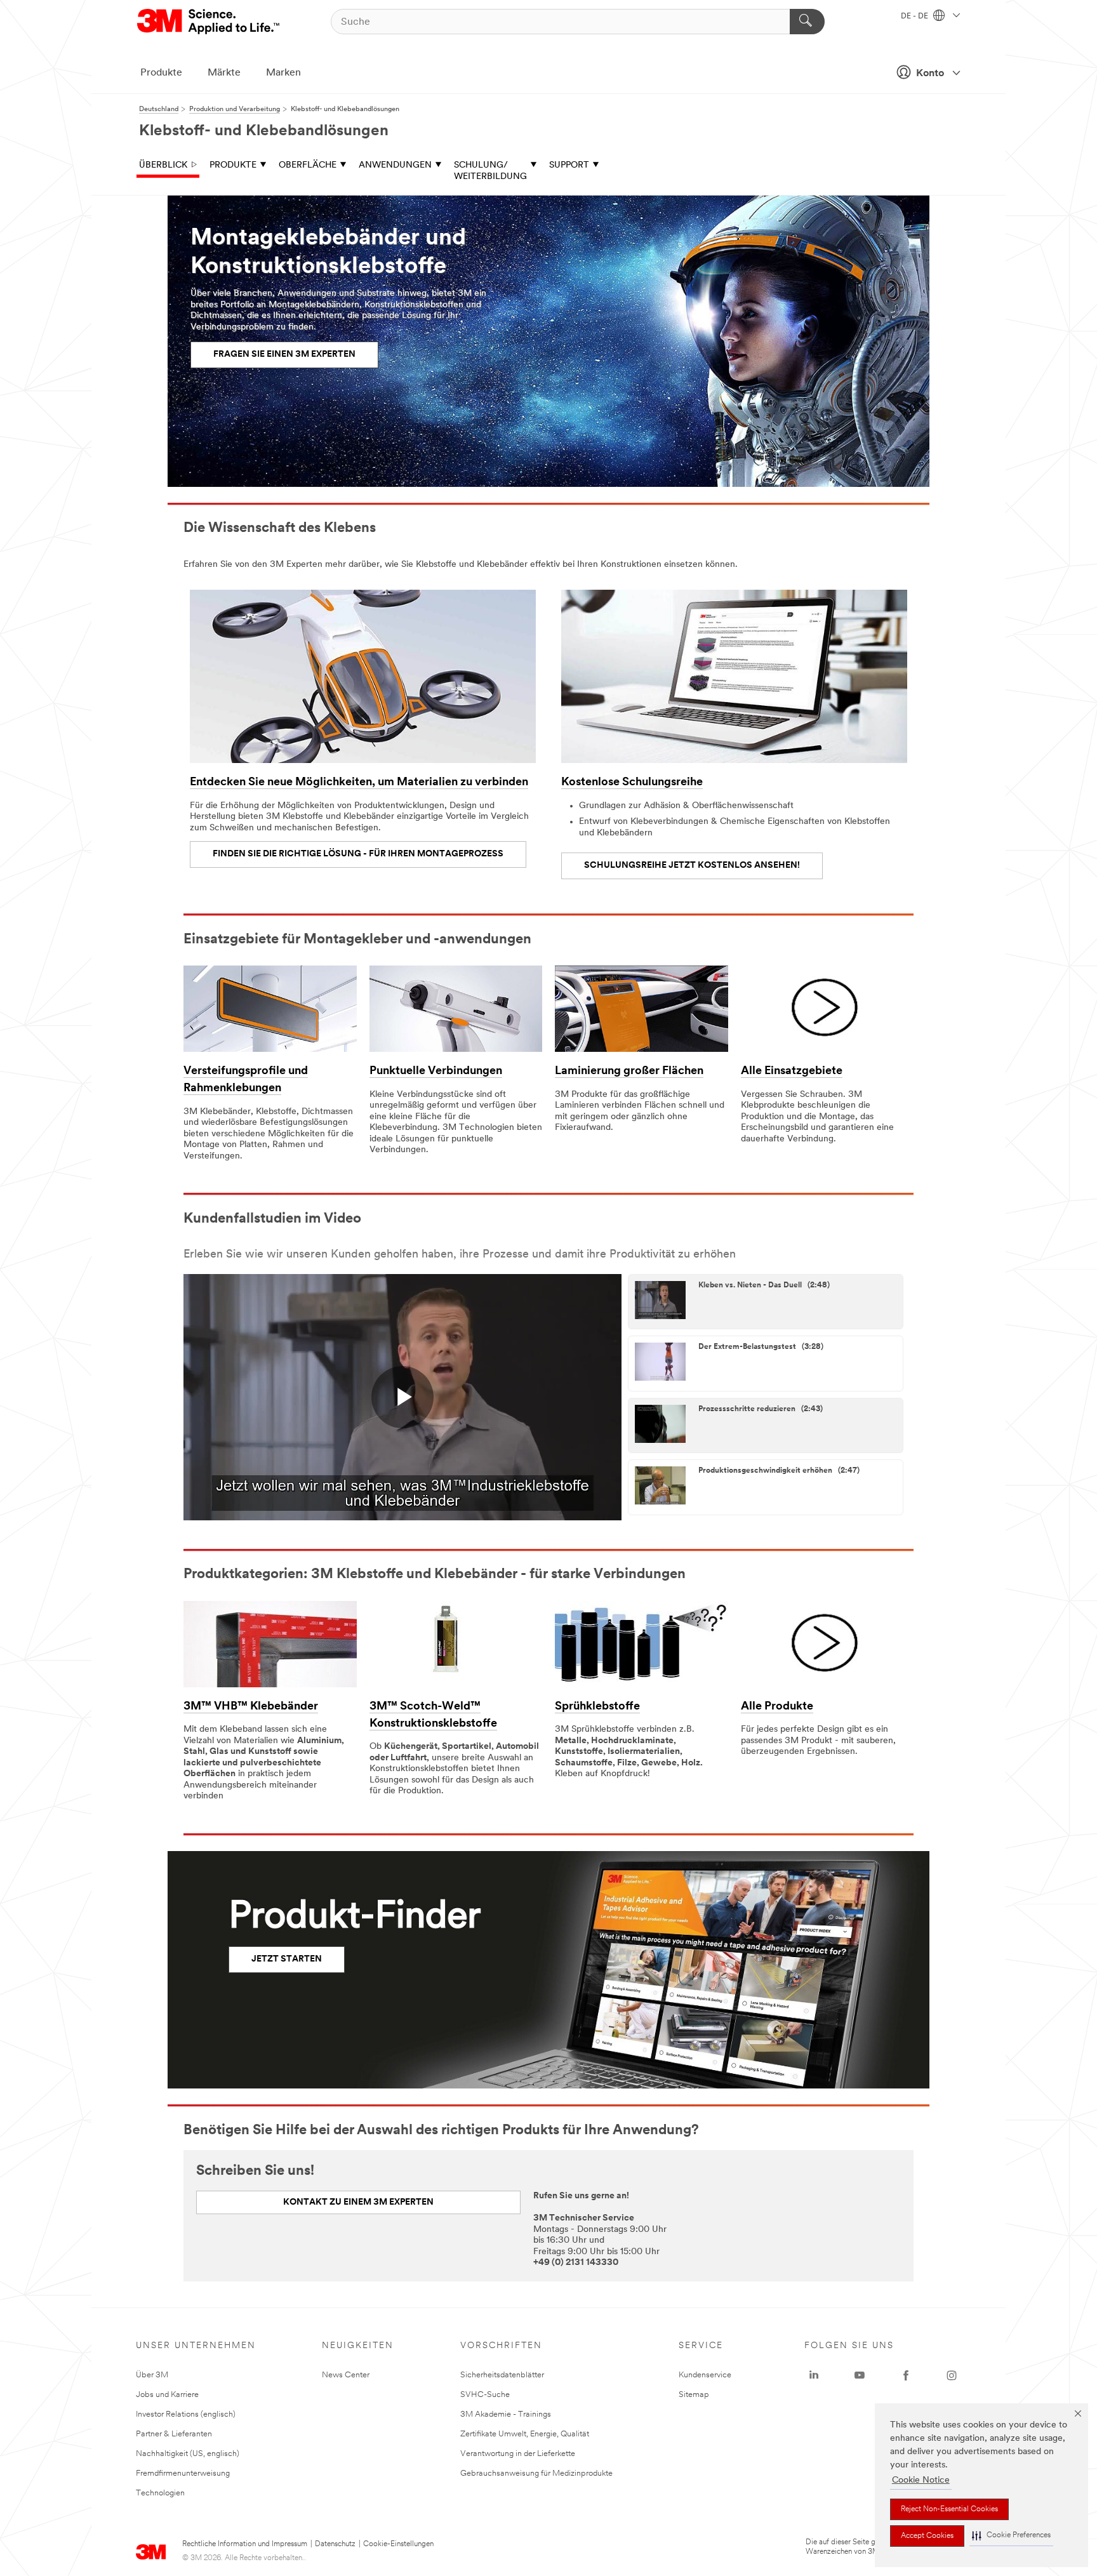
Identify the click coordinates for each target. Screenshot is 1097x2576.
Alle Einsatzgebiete (792, 1072)
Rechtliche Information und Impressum (245, 2544)
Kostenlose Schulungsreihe (632, 783)
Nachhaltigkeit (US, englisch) (188, 2454)
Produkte (161, 73)
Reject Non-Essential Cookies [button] (949, 2509)
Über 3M (152, 2375)
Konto (930, 74)
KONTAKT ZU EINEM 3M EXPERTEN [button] (358, 2202)
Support (569, 165)
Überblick (163, 165)
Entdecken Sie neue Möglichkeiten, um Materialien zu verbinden (359, 783)
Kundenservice (705, 2375)
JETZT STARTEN (287, 1959)
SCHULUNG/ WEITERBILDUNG (490, 171)
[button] (1011, 2536)
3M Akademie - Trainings (506, 2414)
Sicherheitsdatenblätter (502, 2375)
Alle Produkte (777, 1707)
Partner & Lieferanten (174, 2434)
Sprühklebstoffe (597, 1707)
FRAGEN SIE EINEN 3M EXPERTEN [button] (284, 355)
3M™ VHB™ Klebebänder (251, 1707)
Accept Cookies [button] (927, 2536)
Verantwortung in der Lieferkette (518, 2454)
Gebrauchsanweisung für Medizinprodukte (536, 2473)
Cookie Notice (921, 2480)
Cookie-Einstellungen (398, 2544)
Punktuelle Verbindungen (436, 1072)
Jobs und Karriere (167, 2395)
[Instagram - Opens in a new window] (952, 2375)
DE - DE (915, 17)
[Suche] (807, 22)
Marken (283, 73)
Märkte (224, 73)
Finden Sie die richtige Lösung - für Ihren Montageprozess (358, 854)
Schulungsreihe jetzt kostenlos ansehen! (692, 866)
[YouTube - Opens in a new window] (860, 2375)
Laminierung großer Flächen (629, 1072)
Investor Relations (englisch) (186, 2414)
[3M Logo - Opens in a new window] (209, 22)
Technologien (160, 2493)
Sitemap (694, 2395)
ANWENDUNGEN (395, 165)
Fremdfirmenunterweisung (183, 2473)
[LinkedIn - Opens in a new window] (814, 2375)
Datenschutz (335, 2544)
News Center (346, 2375)
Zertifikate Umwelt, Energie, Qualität (525, 2434)
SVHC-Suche (485, 2395)
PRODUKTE (233, 165)
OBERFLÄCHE (308, 165)
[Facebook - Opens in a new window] (906, 2375)
